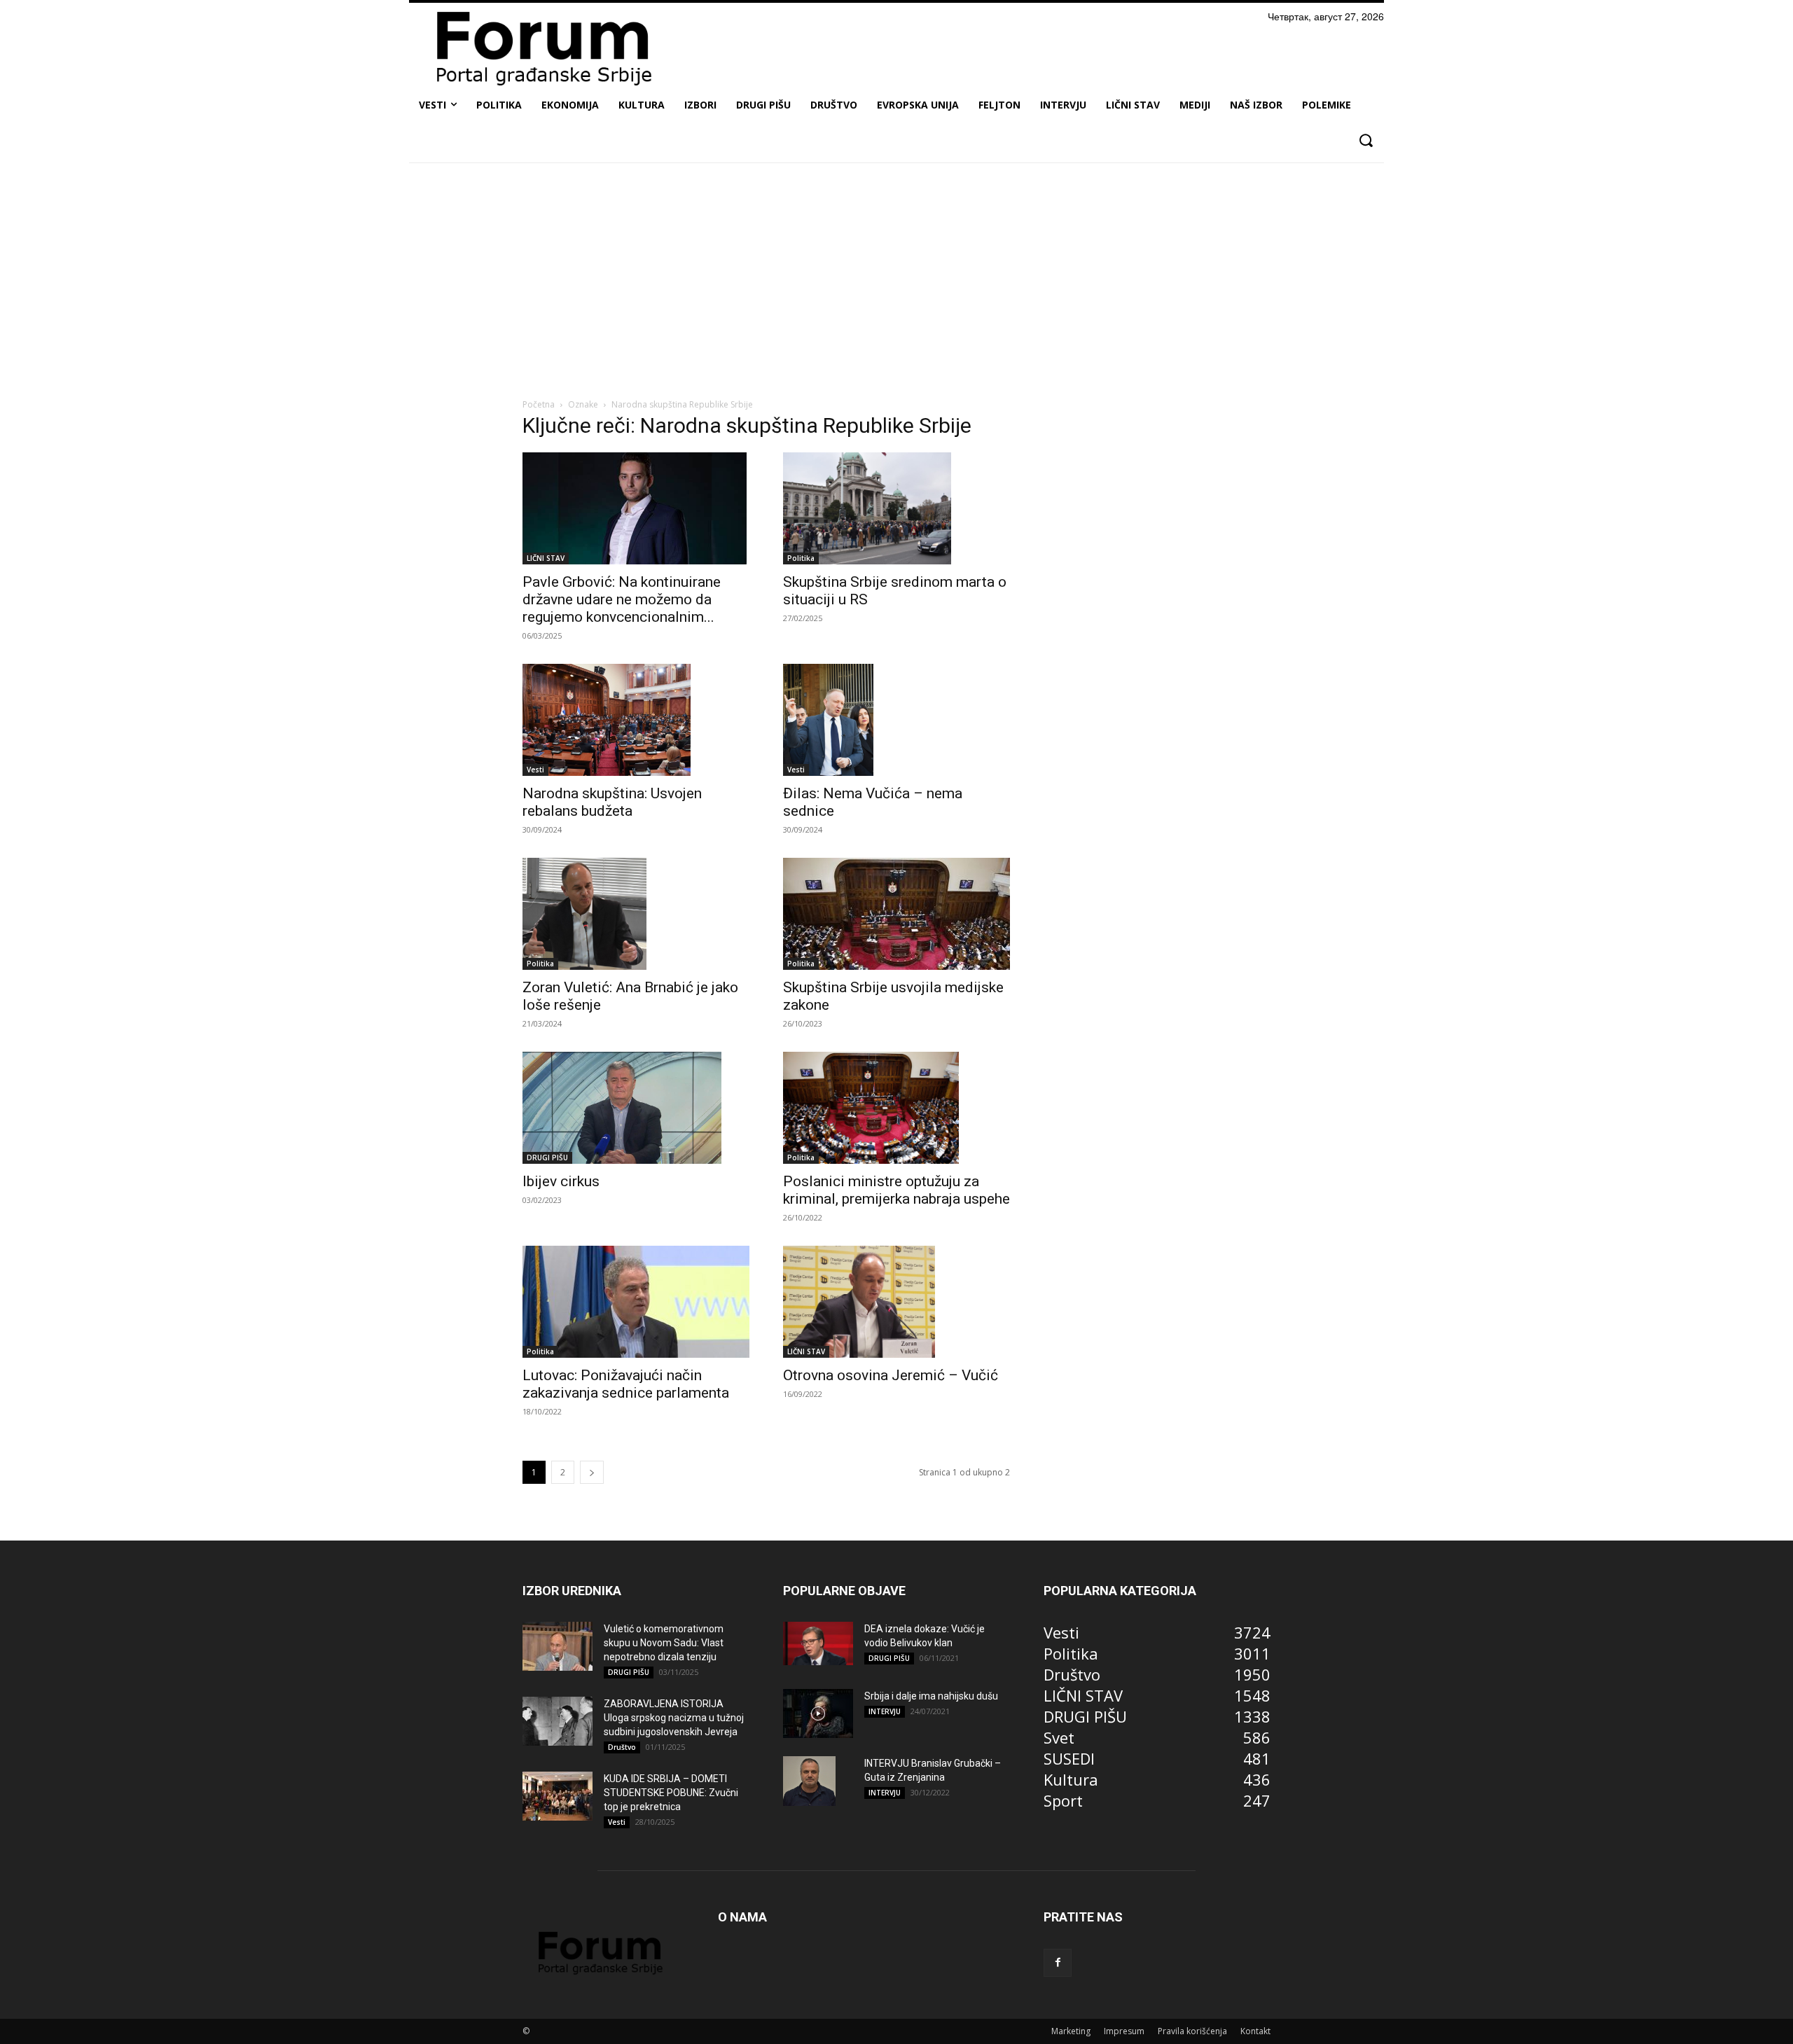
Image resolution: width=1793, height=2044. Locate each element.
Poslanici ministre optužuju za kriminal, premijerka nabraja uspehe (896, 1190)
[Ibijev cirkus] (636, 1108)
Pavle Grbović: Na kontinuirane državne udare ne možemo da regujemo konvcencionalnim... (622, 599)
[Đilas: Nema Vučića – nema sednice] (896, 719)
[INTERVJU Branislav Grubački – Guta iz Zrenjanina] (809, 1781)
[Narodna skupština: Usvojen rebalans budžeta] (636, 720)
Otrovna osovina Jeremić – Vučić (891, 1375)
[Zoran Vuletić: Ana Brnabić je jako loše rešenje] (636, 914)
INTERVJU (885, 1711)
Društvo (622, 1747)
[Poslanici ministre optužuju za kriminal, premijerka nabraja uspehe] (896, 1108)
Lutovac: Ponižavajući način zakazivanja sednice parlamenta (626, 1384)
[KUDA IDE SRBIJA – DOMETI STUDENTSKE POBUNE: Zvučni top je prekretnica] (558, 1796)
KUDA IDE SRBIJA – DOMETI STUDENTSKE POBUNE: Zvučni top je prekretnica (671, 1793)
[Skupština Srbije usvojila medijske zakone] (896, 914)
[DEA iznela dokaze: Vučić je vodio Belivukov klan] (818, 1643)
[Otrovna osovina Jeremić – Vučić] (896, 1302)
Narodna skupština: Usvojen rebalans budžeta (612, 802)
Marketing (1071, 2031)
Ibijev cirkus (561, 1181)
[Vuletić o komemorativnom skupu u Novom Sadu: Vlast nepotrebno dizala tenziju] (558, 1646)
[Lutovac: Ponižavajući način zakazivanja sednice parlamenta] (636, 1302)
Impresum (1124, 2031)
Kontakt (1255, 2031)
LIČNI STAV (546, 558)
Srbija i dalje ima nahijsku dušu (931, 1696)
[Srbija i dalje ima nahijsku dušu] (818, 1713)
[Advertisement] (896, 278)
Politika (801, 558)
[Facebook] (1058, 1963)
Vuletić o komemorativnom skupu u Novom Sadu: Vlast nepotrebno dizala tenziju (664, 1643)
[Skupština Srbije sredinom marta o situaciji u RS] (896, 508)
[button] (1365, 140)
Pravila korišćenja (1192, 2031)
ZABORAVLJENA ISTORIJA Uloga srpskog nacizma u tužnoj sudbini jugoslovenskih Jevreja (674, 1718)
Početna (539, 404)
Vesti (535, 770)
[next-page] (592, 1472)
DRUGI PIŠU (547, 1157)
